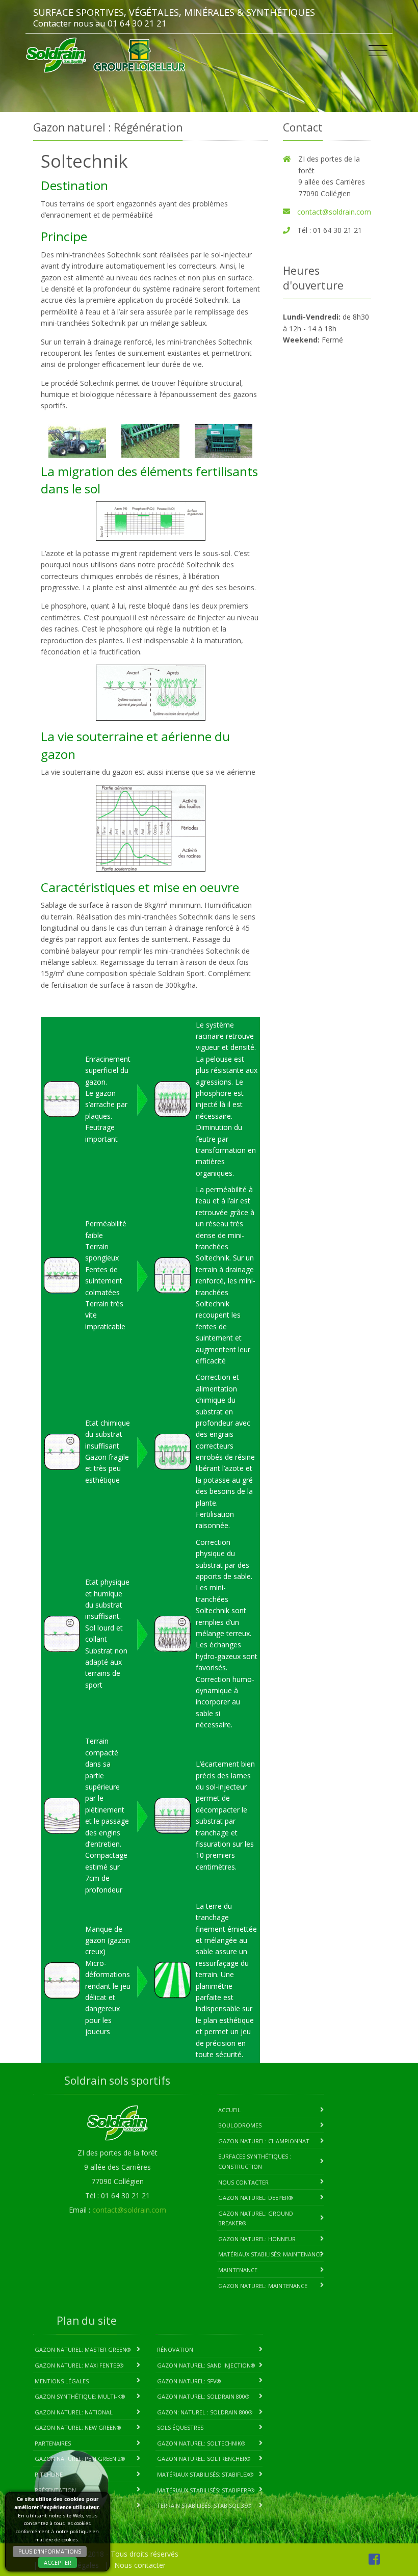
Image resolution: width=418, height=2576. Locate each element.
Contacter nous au (69, 23)
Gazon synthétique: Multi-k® (80, 2396)
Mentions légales (62, 2381)
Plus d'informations (50, 2551)
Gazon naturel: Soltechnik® (201, 2443)
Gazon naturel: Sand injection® (206, 2365)
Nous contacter (243, 2182)
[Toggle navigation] (378, 51)
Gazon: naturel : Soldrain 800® (205, 2412)
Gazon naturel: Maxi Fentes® (79, 2365)
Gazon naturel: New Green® (78, 2427)
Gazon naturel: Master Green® (83, 2349)
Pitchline (49, 2474)
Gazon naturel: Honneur (257, 2239)
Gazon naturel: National (74, 2412)
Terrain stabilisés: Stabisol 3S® (204, 2505)
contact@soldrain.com (334, 212)
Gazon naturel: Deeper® (256, 2198)
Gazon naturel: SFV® (189, 2381)
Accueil (229, 2110)
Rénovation (175, 2349)
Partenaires (53, 2443)
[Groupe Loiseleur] (139, 55)
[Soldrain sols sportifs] (56, 55)
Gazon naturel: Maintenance (263, 2286)
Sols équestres (180, 2427)
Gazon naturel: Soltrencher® (204, 2459)
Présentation (55, 2490)
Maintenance (238, 2270)
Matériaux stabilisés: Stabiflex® (205, 2474)
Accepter (58, 2562)
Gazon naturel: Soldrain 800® (203, 2396)
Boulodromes (240, 2125)
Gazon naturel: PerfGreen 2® (80, 2459)
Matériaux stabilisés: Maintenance (270, 2254)
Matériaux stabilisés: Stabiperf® (206, 2490)
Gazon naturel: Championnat (264, 2141)
